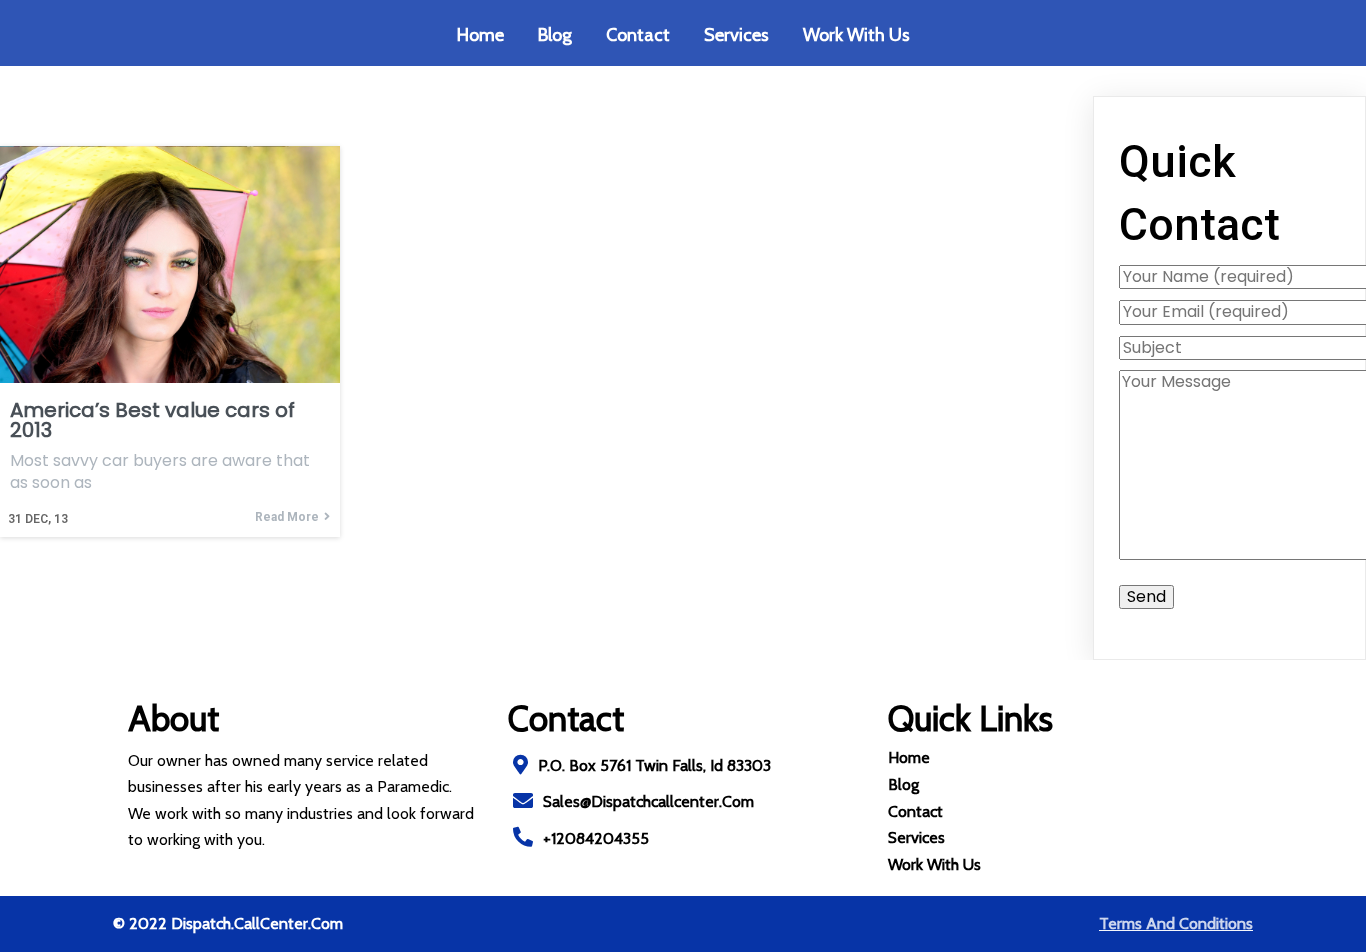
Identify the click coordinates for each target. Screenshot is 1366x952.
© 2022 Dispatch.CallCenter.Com (228, 923)
